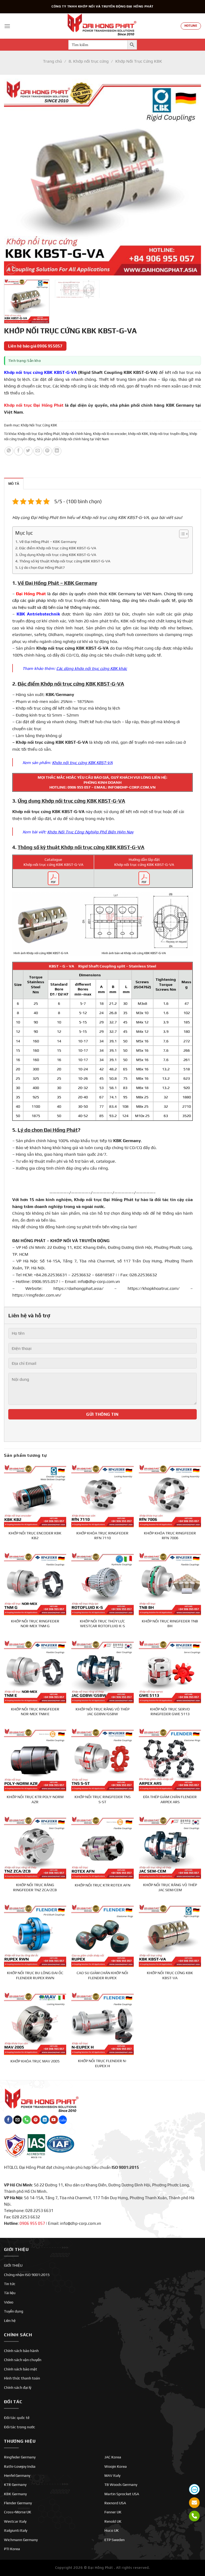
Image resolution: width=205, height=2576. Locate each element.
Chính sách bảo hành (21, 2351)
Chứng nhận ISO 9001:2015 (27, 2275)
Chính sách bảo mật (21, 2369)
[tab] (14, 483)
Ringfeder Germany (20, 2457)
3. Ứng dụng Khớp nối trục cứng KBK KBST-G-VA (56, 555)
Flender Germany (18, 2503)
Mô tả (14, 484)
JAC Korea (113, 2457)
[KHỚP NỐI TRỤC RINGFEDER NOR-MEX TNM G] (35, 1583)
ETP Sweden (115, 2540)
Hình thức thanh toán (22, 2378)
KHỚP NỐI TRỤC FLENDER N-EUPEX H (102, 2063)
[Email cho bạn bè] (38, 451)
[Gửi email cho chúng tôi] (17, 2120)
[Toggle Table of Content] (181, 534)
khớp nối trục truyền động (169, 434)
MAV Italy (112, 2475)
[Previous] (15, 177)
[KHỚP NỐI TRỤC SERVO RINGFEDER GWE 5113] (170, 1671)
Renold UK (113, 2521)
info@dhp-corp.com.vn (99, 1281)
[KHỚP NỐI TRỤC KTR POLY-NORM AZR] (35, 1759)
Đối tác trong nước (20, 2427)
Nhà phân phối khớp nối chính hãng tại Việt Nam (73, 439)
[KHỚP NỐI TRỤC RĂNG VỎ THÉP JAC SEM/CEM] (170, 1847)
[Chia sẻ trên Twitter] (28, 451)
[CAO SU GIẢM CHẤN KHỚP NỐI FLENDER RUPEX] (102, 1935)
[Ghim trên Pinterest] (47, 451)
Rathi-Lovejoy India (20, 2466)
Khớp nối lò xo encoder (110, 434)
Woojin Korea (116, 2466)
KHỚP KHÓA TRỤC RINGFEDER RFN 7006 (170, 1536)
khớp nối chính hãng (76, 434)
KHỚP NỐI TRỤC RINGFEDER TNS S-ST (102, 1799)
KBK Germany (15, 2494)
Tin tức (10, 2284)
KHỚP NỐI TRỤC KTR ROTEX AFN (102, 1885)
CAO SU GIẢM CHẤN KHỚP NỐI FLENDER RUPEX (102, 1975)
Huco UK (112, 2530)
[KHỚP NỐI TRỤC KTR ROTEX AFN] (102, 1847)
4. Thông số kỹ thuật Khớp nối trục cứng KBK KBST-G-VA (63, 561)
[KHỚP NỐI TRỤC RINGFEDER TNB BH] (170, 1583)
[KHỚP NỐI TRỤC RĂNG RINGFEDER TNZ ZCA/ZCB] (35, 1847)
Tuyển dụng (14, 2311)
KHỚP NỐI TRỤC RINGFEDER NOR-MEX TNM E (35, 1712)
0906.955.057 (45, 1281)
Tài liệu (10, 2293)
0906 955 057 (79, 787)
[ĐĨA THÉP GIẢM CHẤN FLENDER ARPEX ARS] (170, 1759)
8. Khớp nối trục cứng (89, 61)
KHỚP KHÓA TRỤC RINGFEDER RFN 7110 (102, 1536)
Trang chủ (52, 61)
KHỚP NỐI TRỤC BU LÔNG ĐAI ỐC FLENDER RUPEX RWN (35, 1975)
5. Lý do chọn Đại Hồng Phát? (40, 567)
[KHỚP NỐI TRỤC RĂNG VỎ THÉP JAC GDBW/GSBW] (102, 1671)
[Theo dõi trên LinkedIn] (45, 2120)
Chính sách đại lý (18, 2387)
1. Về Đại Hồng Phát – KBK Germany (46, 541)
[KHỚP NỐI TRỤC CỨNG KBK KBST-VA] (170, 1935)
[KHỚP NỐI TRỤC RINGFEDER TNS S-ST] (102, 1759)
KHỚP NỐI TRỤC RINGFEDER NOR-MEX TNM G (35, 1624)
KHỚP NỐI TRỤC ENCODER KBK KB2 (35, 1536)
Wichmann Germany (21, 2540)
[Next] (190, 177)
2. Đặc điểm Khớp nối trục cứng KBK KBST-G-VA (56, 548)
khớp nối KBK (138, 434)
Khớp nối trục (26, 812)
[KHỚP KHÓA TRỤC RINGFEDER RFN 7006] (170, 1495)
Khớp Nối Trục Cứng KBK (139, 61)
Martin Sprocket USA (122, 2494)
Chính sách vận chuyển (23, 2360)
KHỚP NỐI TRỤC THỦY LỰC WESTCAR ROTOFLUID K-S (102, 1624)
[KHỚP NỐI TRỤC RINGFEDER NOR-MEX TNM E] (35, 1671)
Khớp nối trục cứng (56, 648)
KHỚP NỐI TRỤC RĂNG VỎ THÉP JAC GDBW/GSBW (102, 1712)
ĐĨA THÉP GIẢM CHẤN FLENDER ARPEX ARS (170, 1799)
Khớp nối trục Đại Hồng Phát (39, 434)
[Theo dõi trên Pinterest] (36, 2120)
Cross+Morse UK (18, 2512)
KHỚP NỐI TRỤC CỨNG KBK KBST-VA (170, 1975)
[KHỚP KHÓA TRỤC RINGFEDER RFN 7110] (102, 1495)
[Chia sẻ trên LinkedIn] (57, 451)
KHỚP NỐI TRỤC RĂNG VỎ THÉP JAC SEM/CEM (170, 1887)
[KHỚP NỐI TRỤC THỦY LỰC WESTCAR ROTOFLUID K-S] (102, 1583)
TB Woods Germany (121, 2485)
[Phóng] (11, 269)
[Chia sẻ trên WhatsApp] (9, 451)
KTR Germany (15, 2485)
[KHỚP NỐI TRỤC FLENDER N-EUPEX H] (102, 2023)
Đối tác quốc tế (17, 2418)
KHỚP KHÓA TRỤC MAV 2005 (35, 2061)
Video (9, 2302)
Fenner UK (113, 2512)
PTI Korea (12, 2549)
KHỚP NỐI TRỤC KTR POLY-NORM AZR (35, 1799)
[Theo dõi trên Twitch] (63, 2120)
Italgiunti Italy (16, 2530)
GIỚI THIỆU (13, 2265)
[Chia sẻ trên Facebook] (19, 451)
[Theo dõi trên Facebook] (8, 2120)
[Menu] (7, 26)
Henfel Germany (17, 2475)
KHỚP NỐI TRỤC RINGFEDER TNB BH (170, 1624)
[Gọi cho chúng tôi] (27, 2120)
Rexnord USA (115, 2503)
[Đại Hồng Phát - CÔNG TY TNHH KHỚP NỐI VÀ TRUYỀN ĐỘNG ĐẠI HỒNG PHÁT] (102, 26)
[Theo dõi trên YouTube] (54, 2120)
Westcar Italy (15, 2521)
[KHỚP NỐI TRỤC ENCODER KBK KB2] (35, 1495)
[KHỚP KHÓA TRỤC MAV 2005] (35, 2023)
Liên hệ (10, 2321)
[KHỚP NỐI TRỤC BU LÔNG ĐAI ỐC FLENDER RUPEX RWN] (35, 1935)
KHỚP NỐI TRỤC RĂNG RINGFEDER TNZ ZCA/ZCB (35, 1887)
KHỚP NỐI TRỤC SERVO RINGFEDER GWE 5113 (170, 1712)
